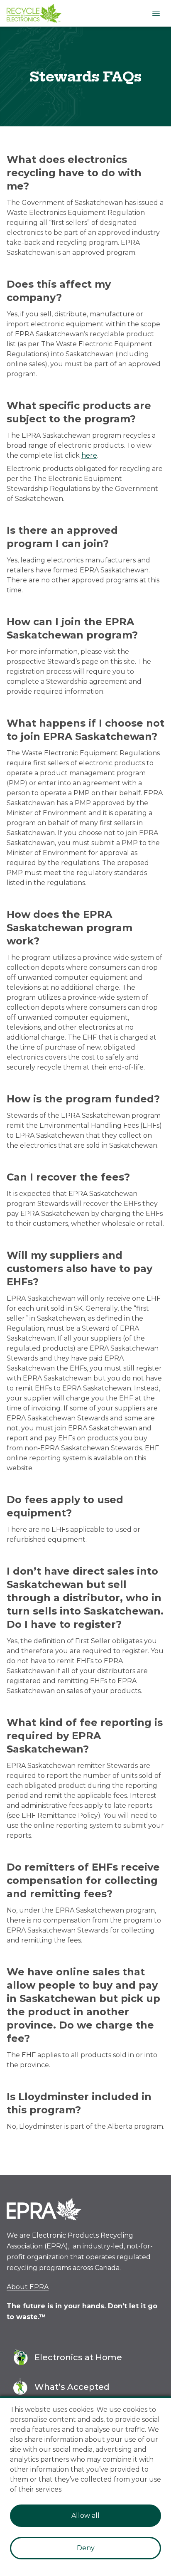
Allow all (85, 2516)
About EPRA (28, 2287)
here (89, 455)
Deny (86, 2548)
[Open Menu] (156, 13)
